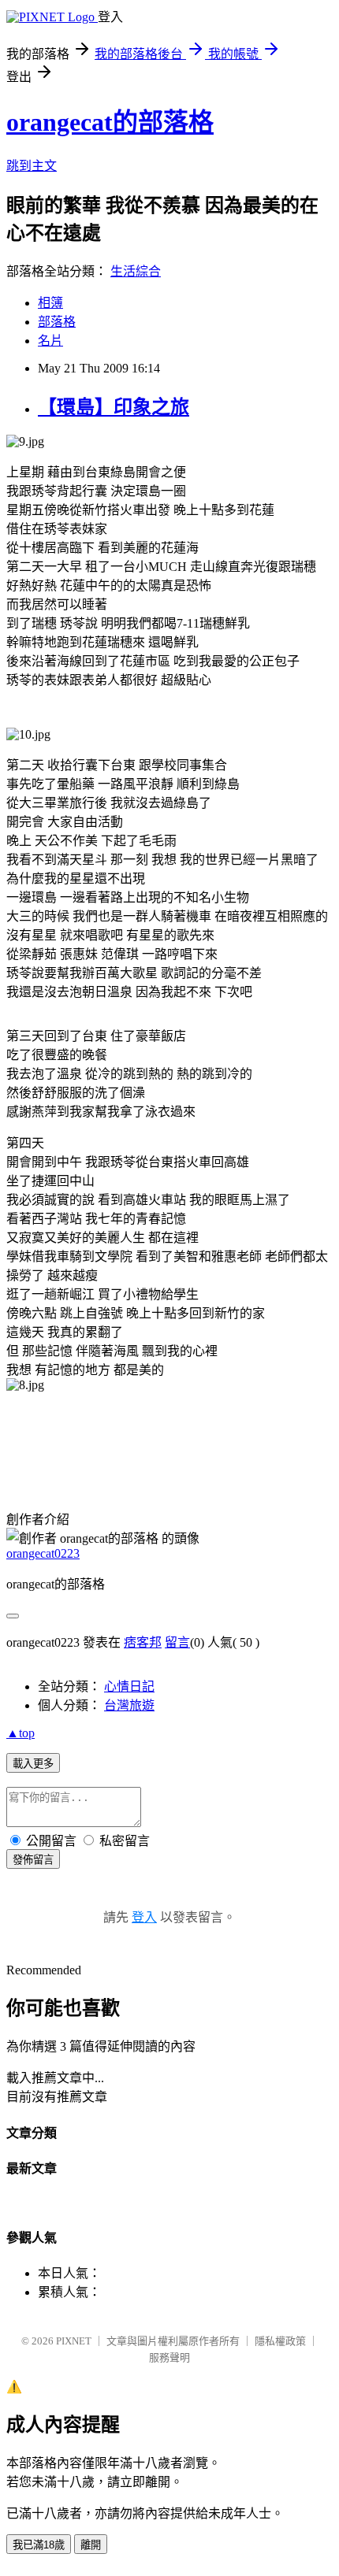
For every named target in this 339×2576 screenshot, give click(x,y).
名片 (50, 341)
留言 (177, 1642)
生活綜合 (136, 271)
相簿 (50, 303)
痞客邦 (143, 1642)
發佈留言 (33, 1860)
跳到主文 (32, 166)
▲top (20, 1733)
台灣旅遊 (129, 1705)
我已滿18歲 (39, 2545)
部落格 (57, 322)
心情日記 (129, 1686)
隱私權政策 (280, 2341)
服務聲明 (169, 2357)
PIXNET (74, 2341)
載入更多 (33, 1764)
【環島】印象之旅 (114, 407)
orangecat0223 (43, 1553)
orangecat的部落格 (110, 122)
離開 (91, 2545)
